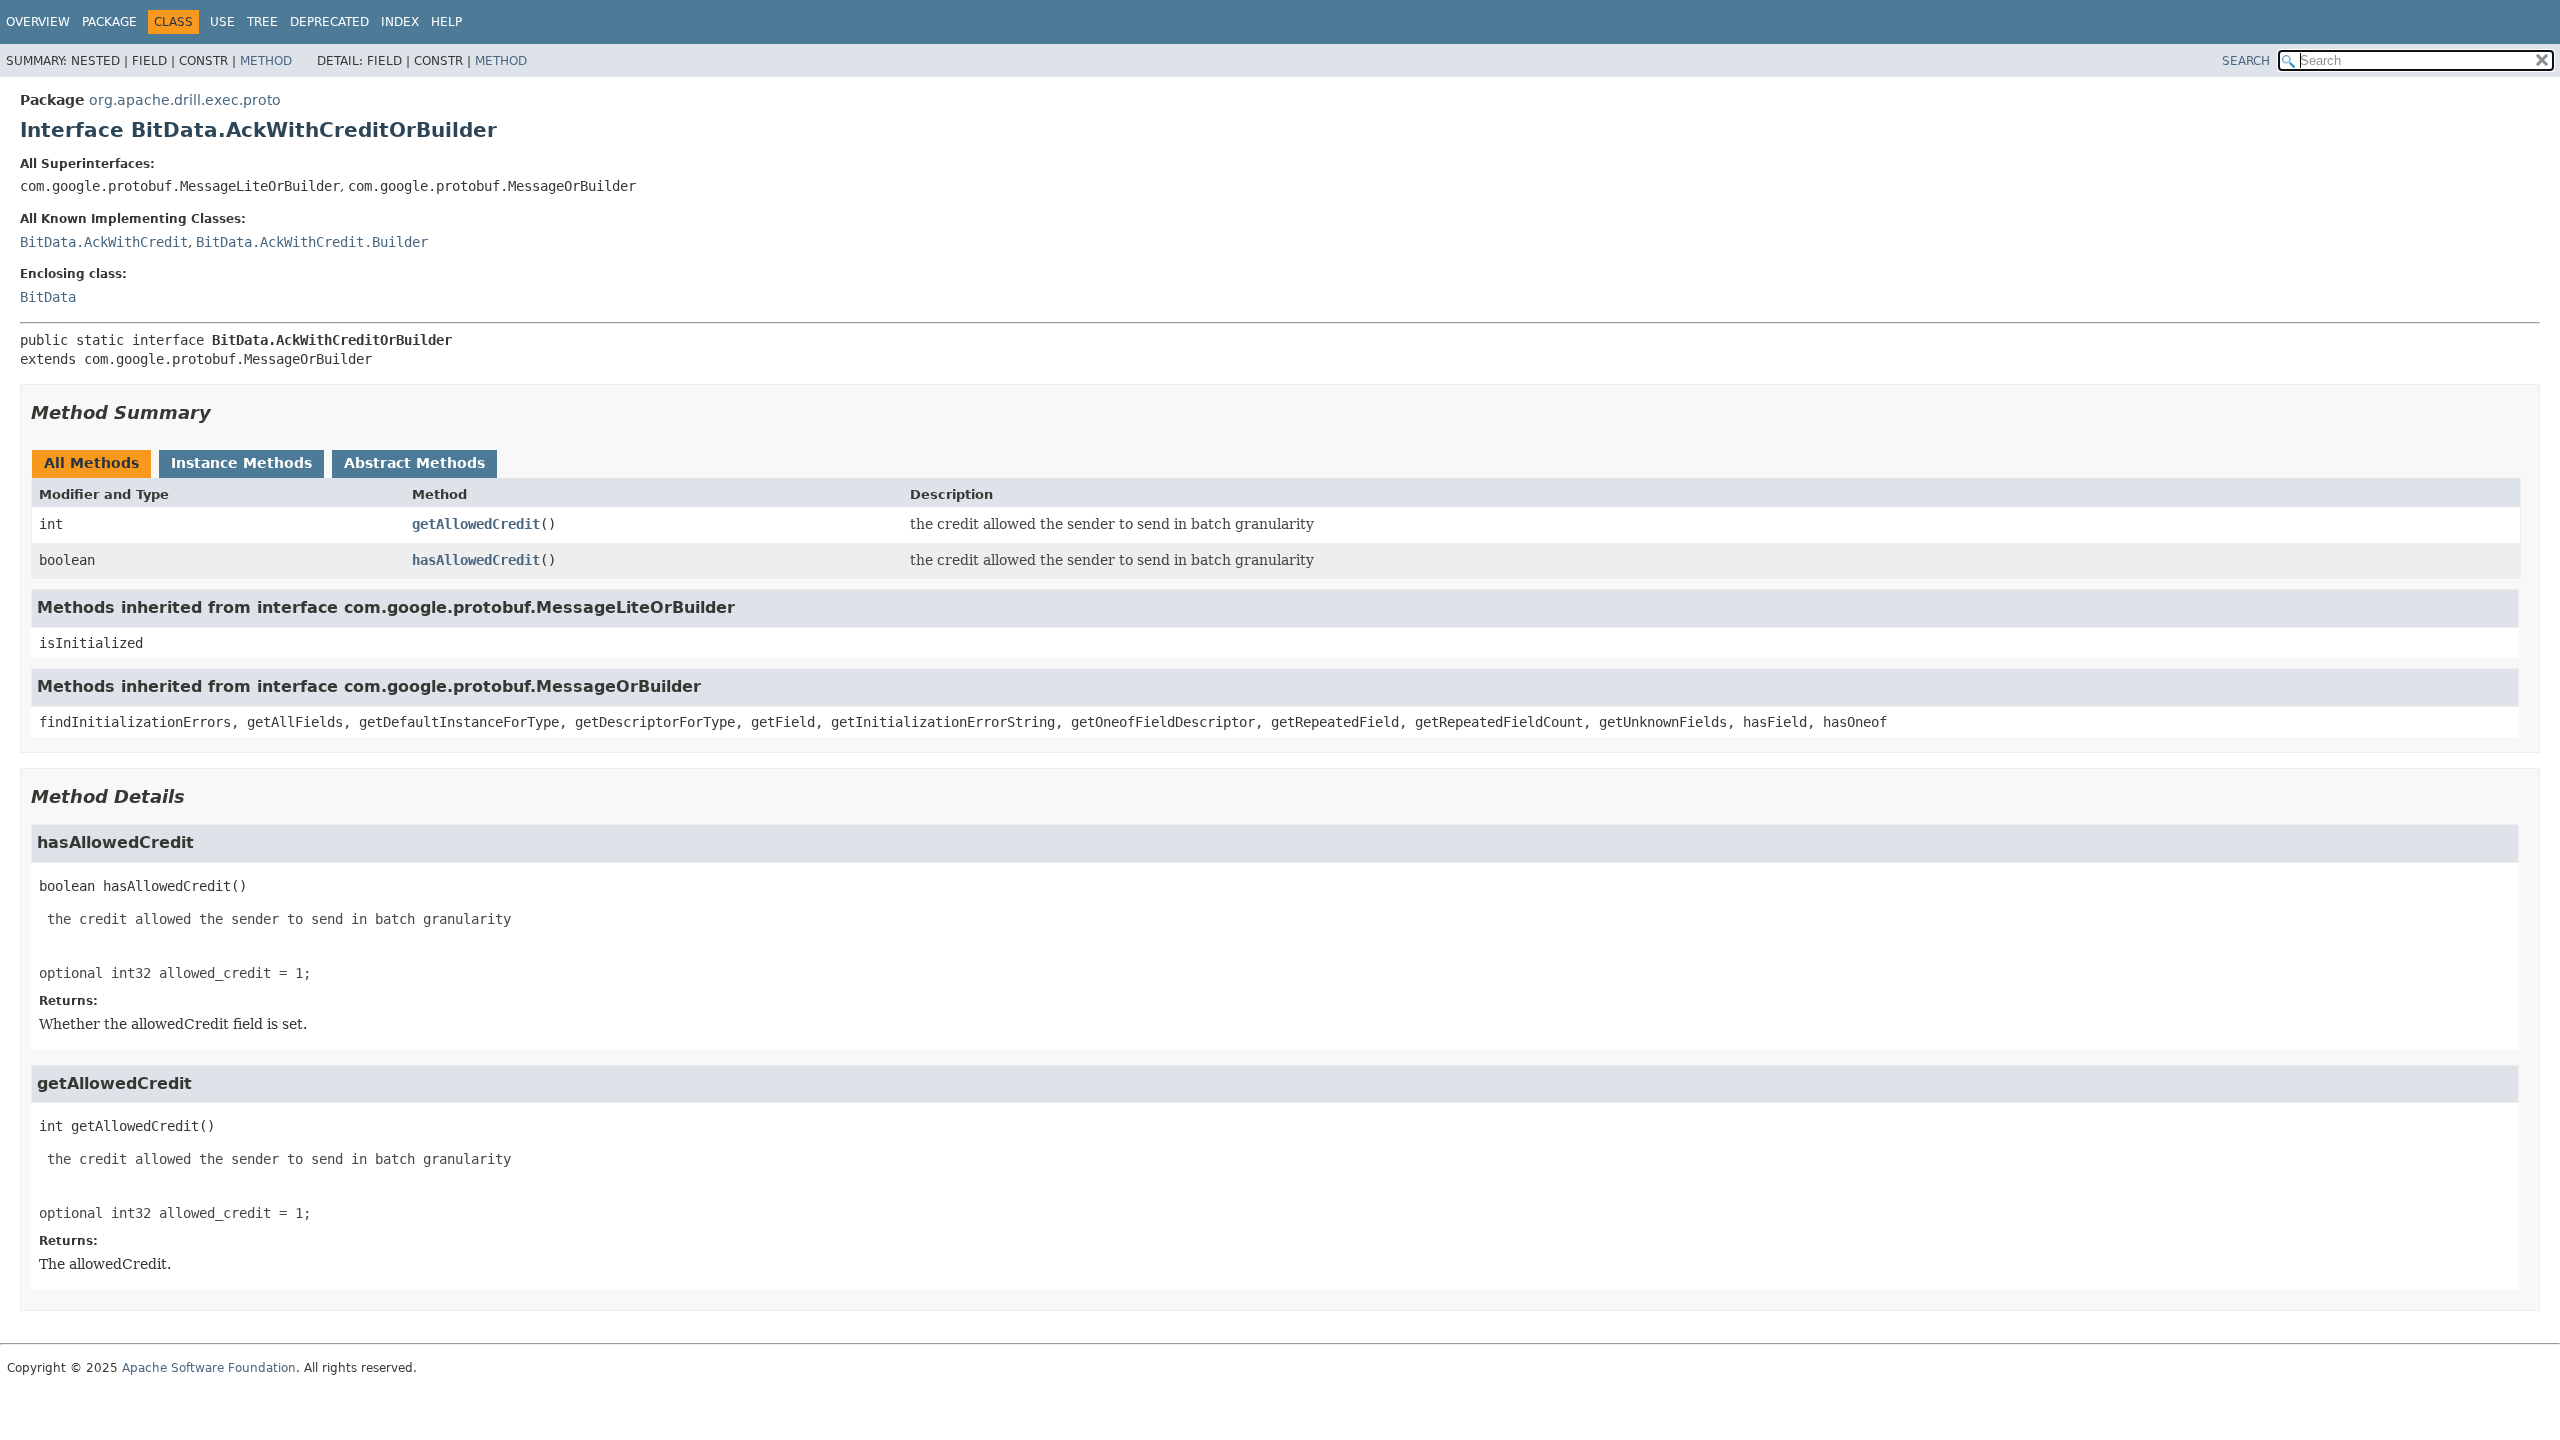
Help (446, 22)
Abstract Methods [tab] (414, 463)
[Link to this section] (225, 412)
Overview (38, 22)
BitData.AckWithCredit (104, 242)
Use (222, 22)
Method (266, 61)
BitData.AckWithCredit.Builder (312, 242)
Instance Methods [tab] (241, 463)
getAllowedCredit (476, 524)
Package (109, 22)
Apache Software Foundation (209, 1368)
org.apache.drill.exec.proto (185, 100)
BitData (48, 297)
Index (400, 22)
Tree (262, 22)
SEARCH (2246, 61)
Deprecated (329, 22)
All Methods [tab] (91, 463)
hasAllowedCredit (476, 560)
